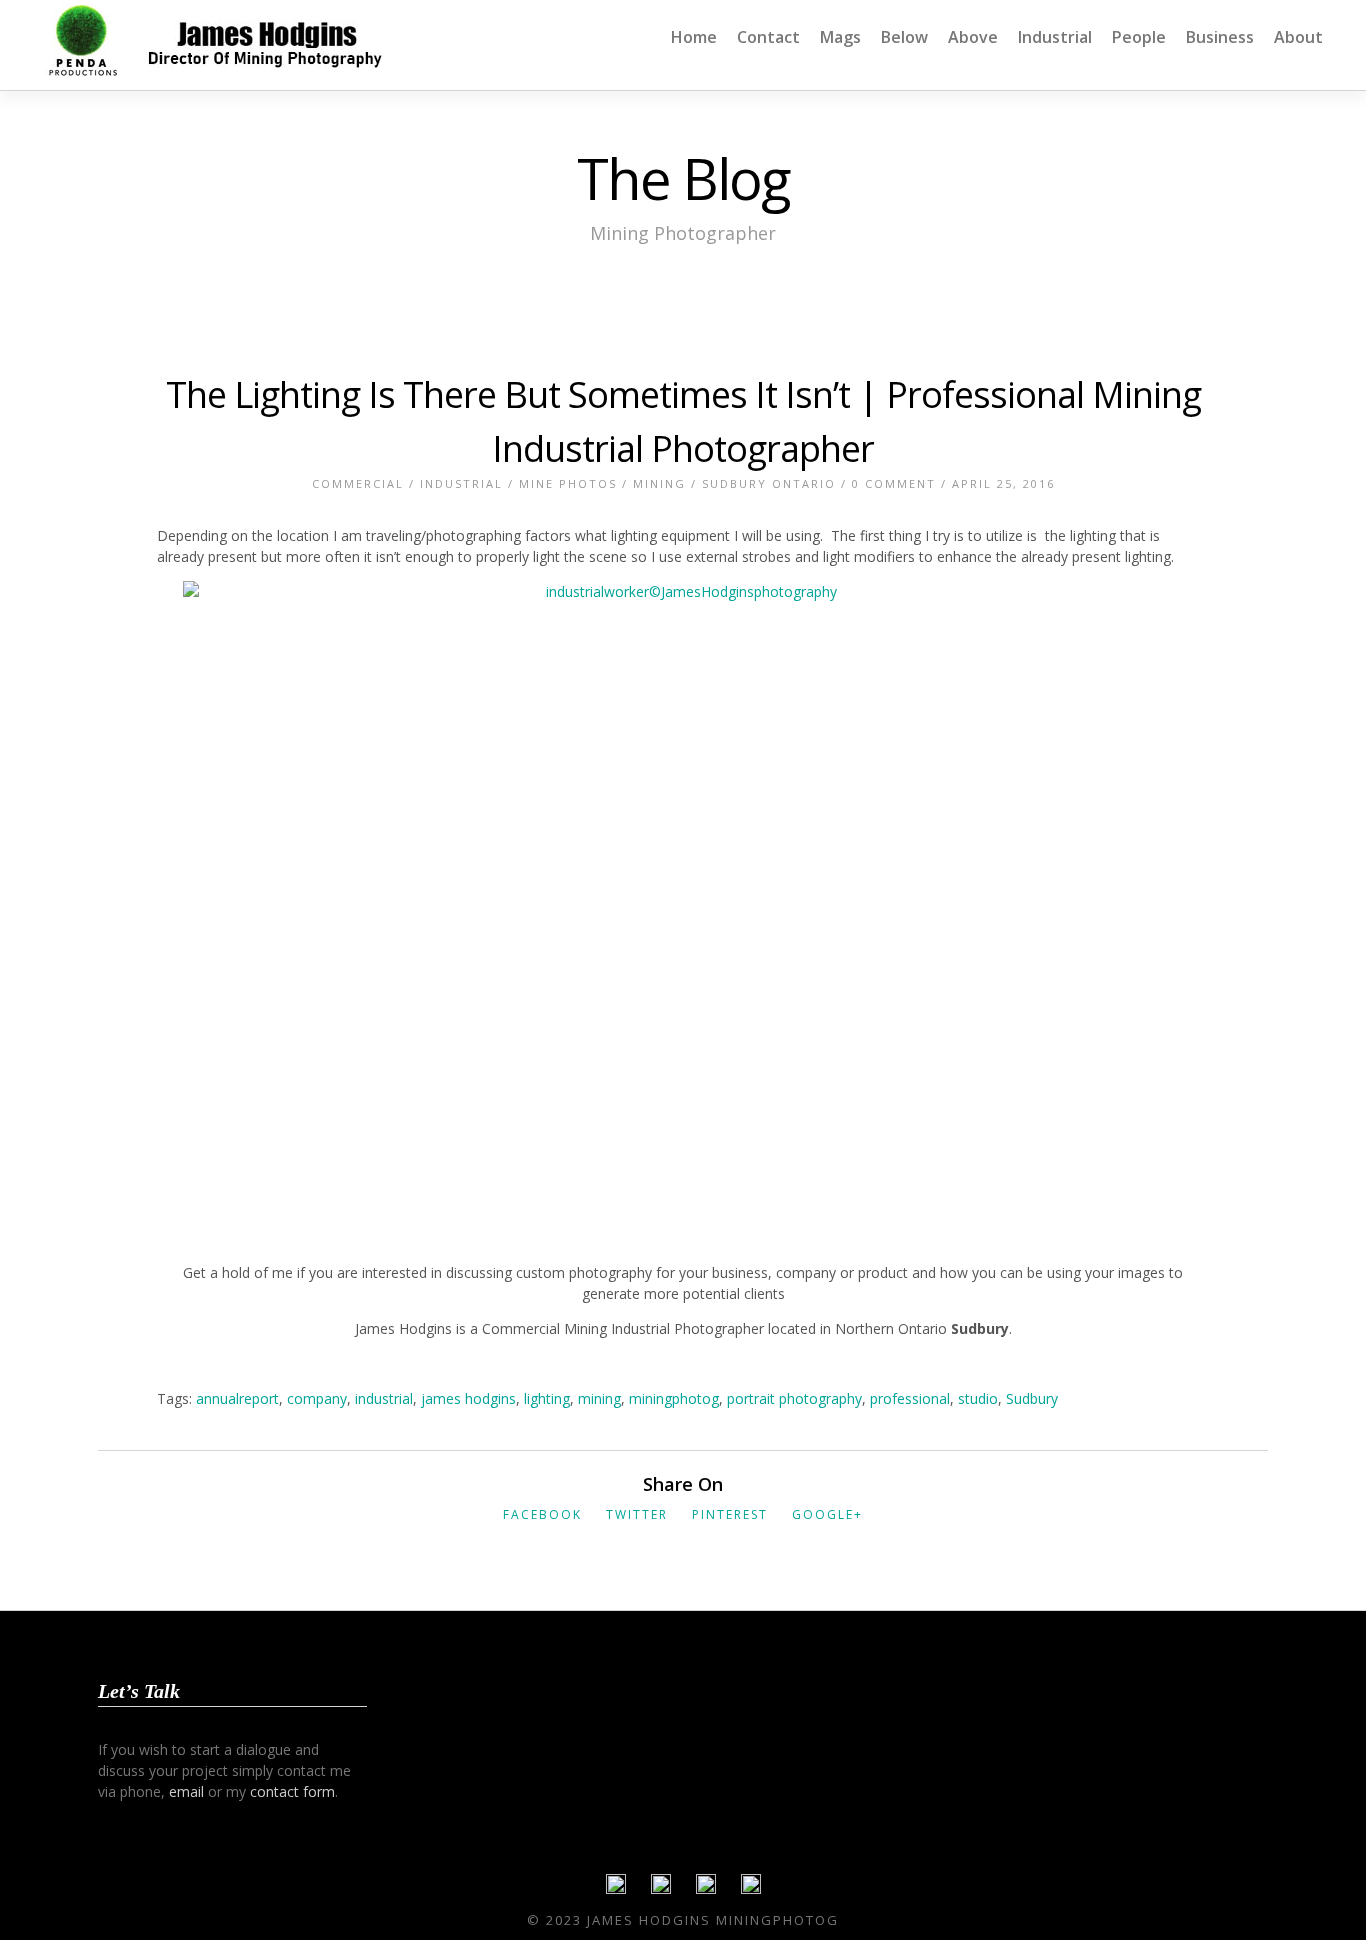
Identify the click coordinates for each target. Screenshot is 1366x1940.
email (186, 1791)
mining (599, 1398)
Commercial (358, 483)
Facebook (542, 1514)
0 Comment (894, 483)
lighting (547, 1398)
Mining (659, 483)
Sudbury (1032, 1398)
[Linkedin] (706, 1889)
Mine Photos (568, 483)
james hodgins (468, 1398)
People (1139, 37)
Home (694, 37)
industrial (384, 1398)
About (1298, 37)
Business (1220, 37)
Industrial (1055, 37)
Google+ (827, 1514)
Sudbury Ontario (769, 483)
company (317, 1398)
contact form (292, 1791)
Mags (840, 37)
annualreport (237, 1398)
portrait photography (794, 1398)
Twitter (637, 1514)
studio (978, 1398)
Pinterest (730, 1514)
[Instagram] (751, 1889)
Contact (768, 37)
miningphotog (674, 1398)
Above (973, 37)
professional (910, 1398)
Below (904, 37)
